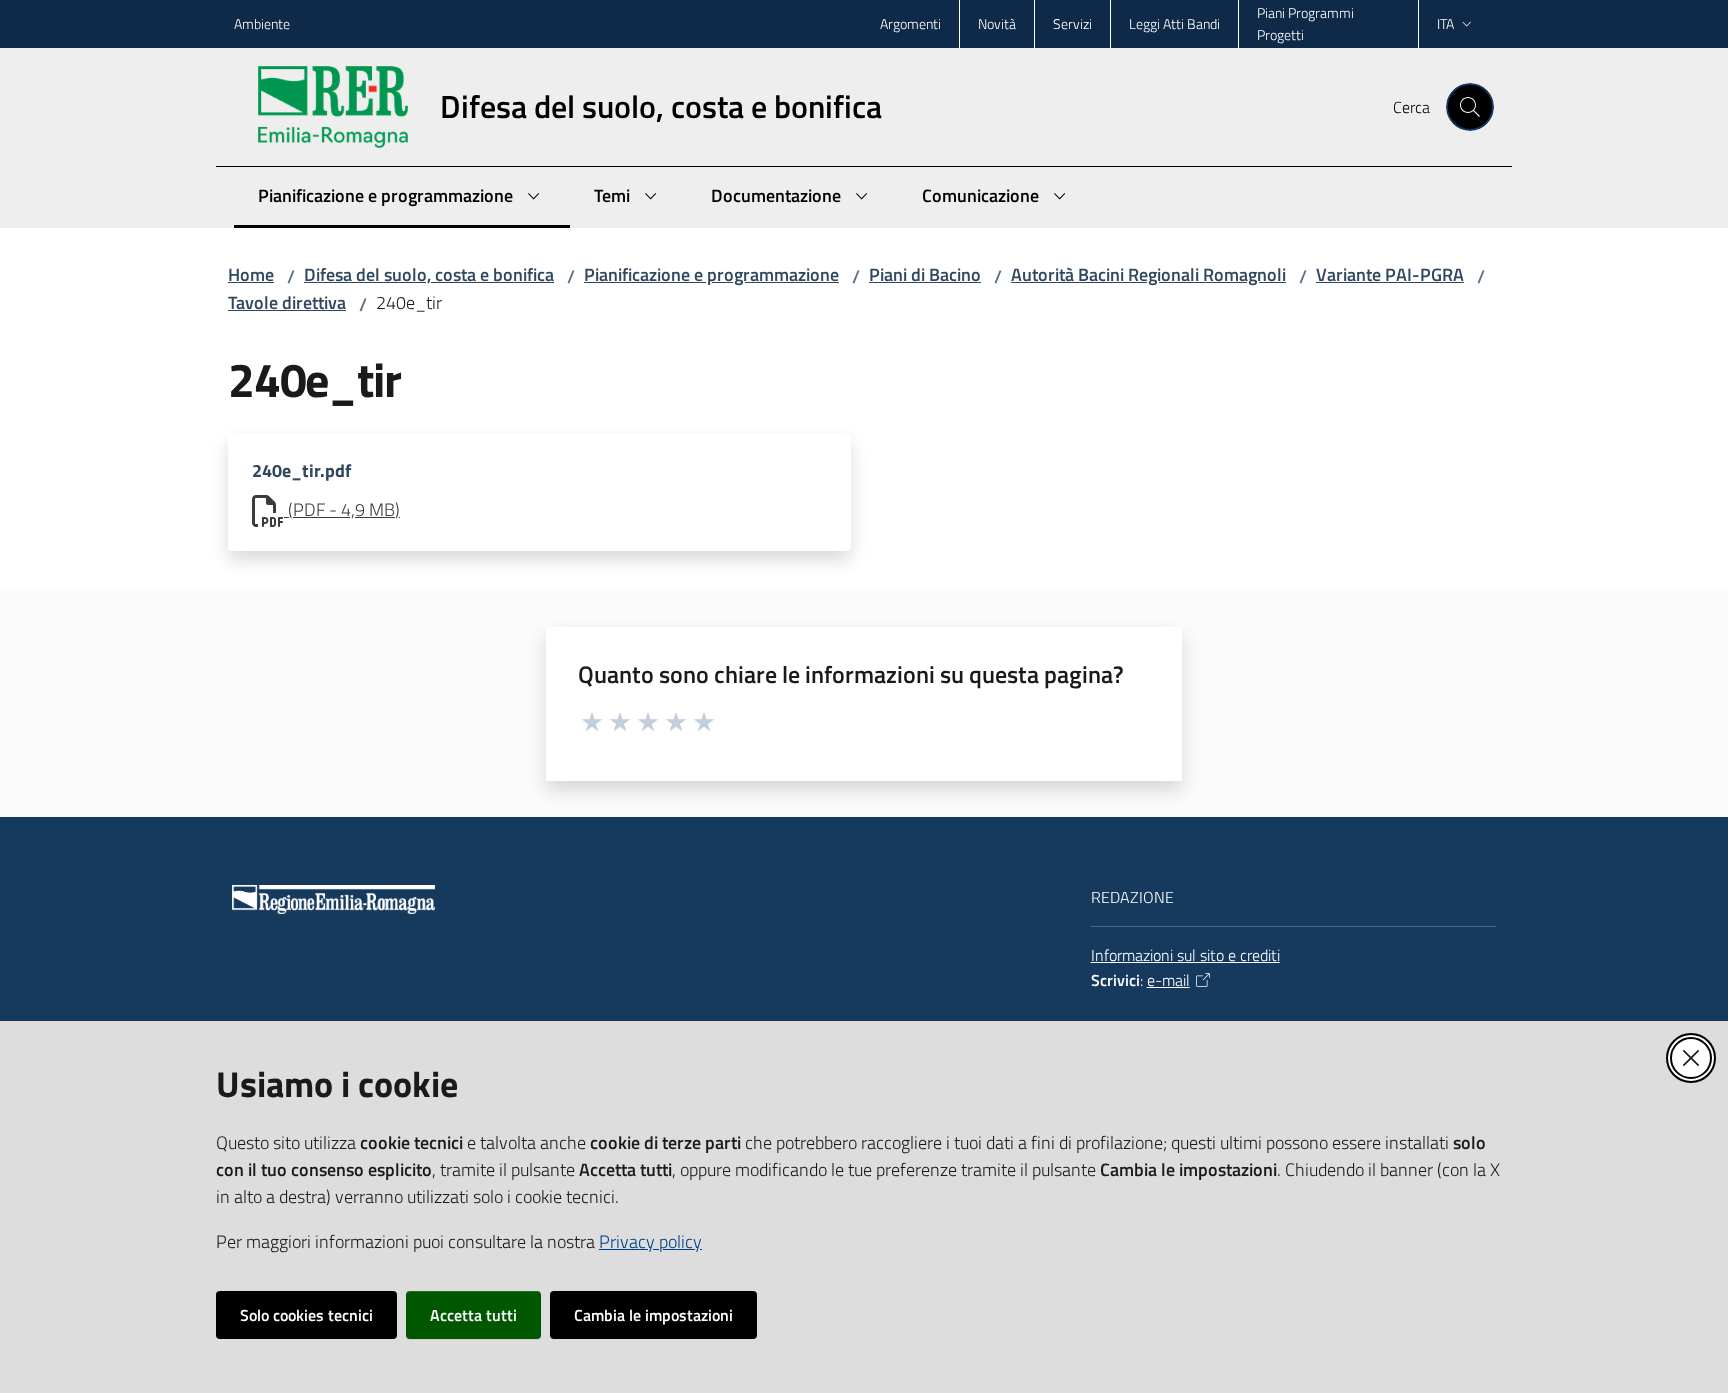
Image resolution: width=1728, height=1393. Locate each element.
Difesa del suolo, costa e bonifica (429, 274)
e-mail (1168, 980)
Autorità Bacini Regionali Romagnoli (1148, 274)
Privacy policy (650, 1241)
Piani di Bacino (925, 274)
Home (251, 274)
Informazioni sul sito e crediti (1185, 955)
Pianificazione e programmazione (711, 274)
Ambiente (262, 23)
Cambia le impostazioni (653, 1315)
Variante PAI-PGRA (1390, 274)
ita (1445, 23)
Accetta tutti (473, 1315)
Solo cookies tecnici (306, 1315)
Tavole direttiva (287, 302)
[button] (1470, 107)
